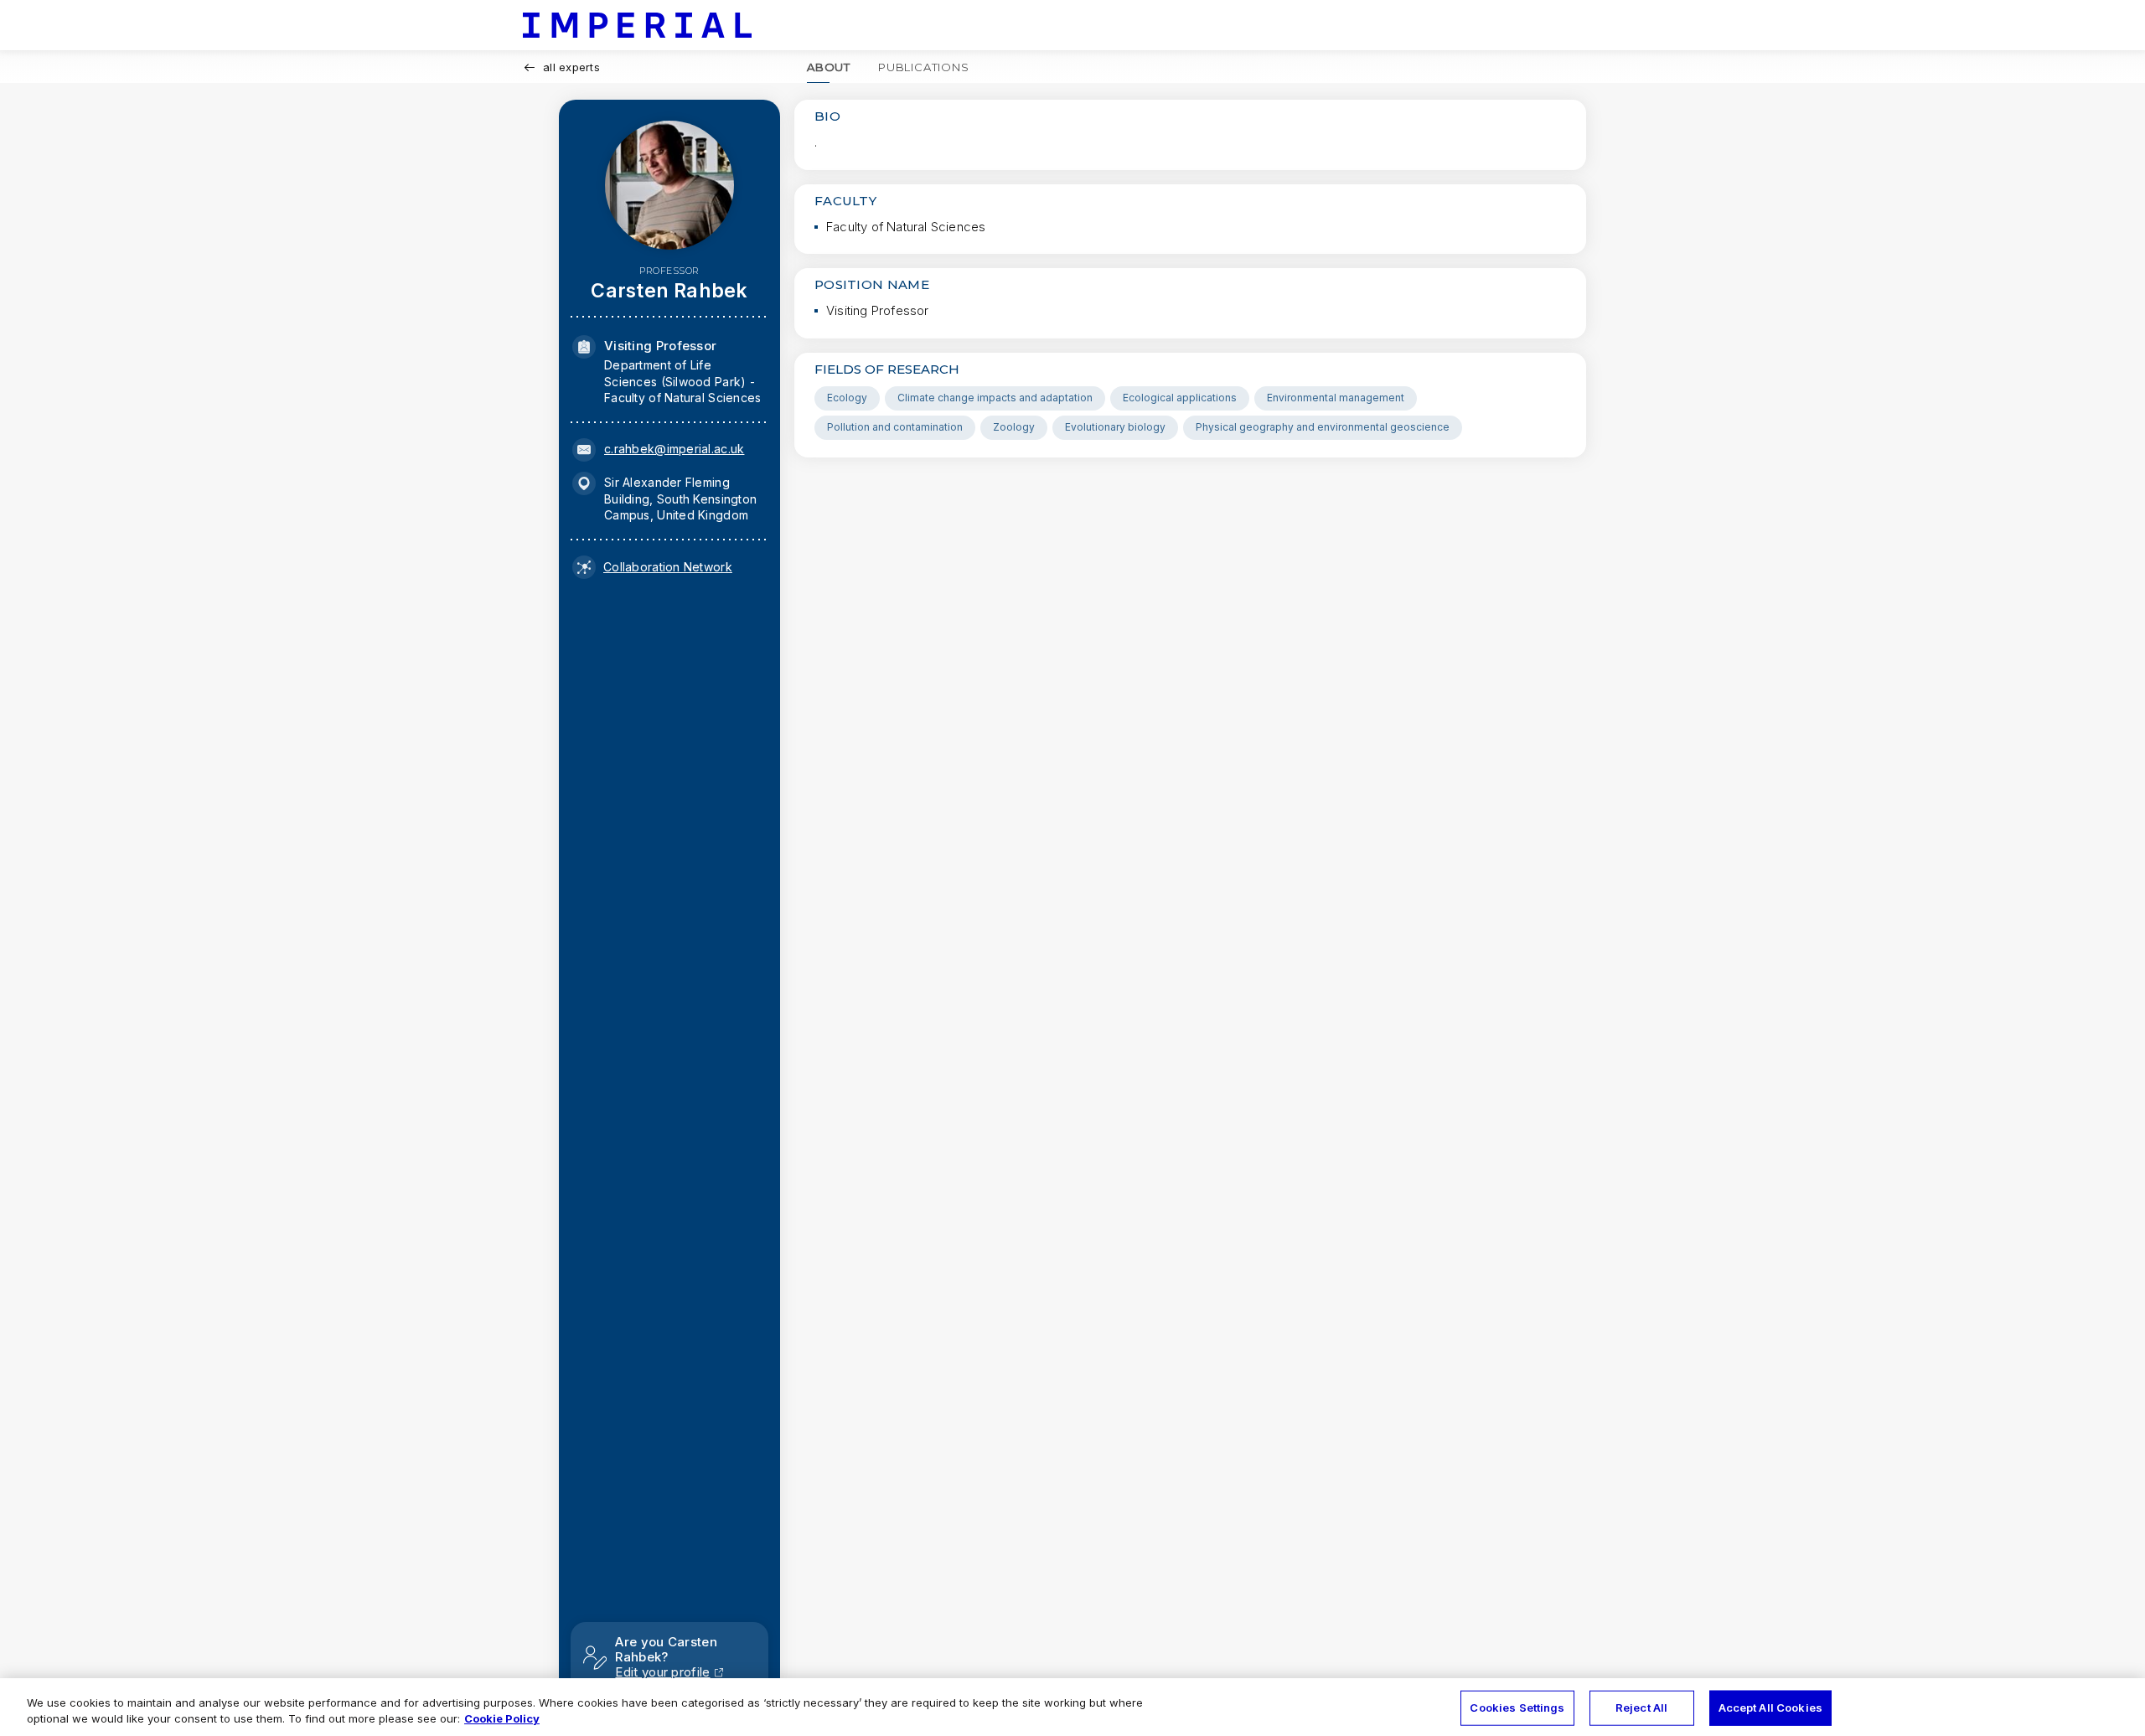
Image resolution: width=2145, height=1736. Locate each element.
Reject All (1641, 1708)
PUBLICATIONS (924, 67)
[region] (1072, 1707)
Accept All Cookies (1770, 1708)
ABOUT (829, 67)
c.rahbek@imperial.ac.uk (674, 449)
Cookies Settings (1517, 1708)
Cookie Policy (502, 1718)
